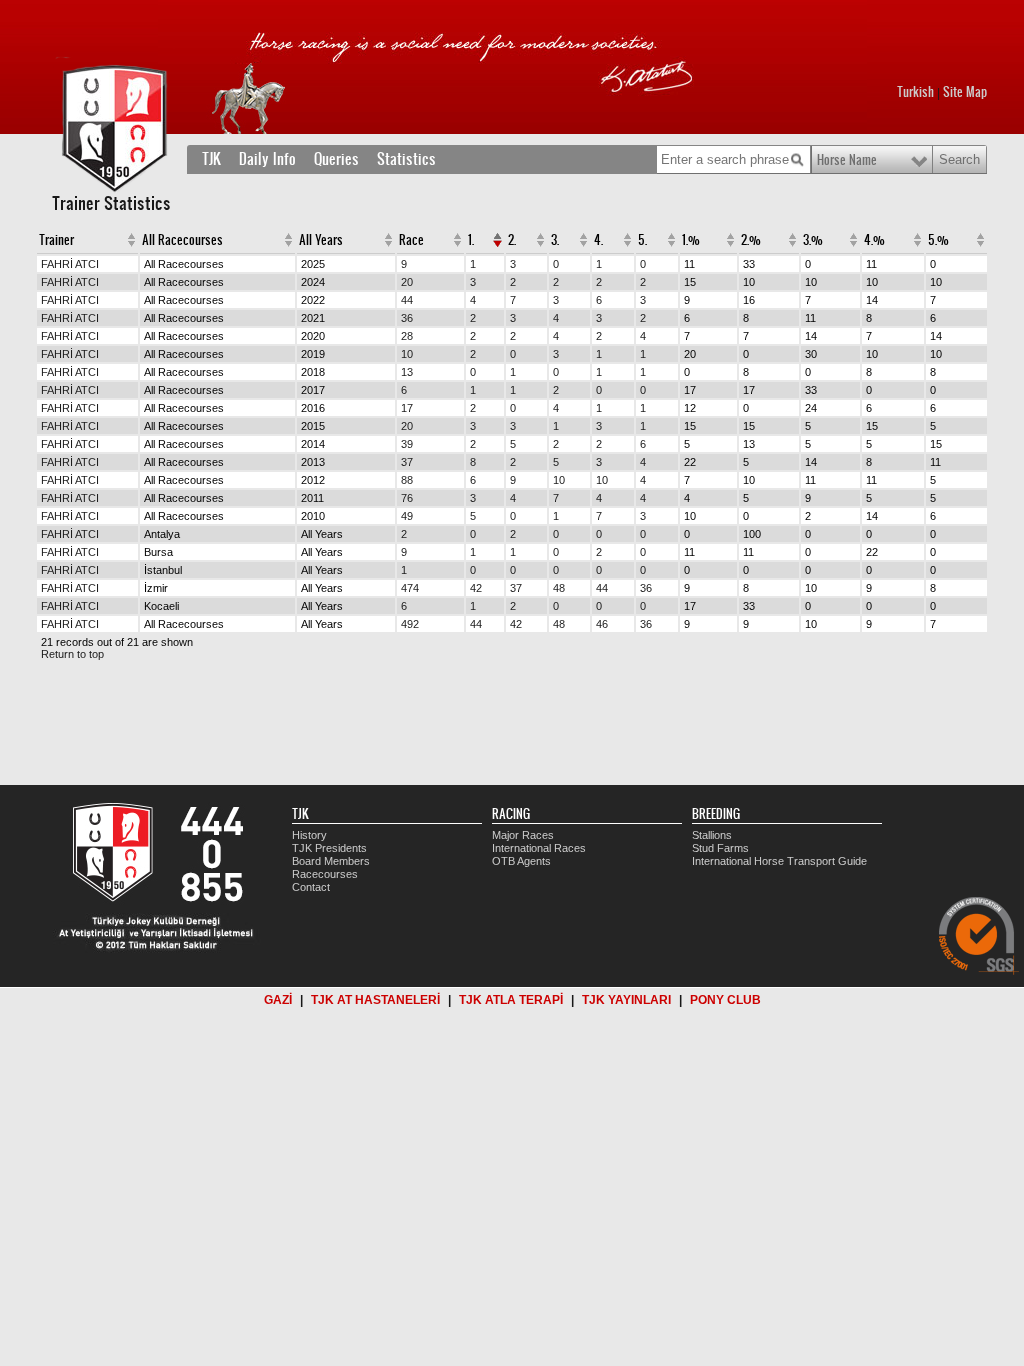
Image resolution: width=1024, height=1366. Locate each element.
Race (411, 240)
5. (642, 240)
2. (512, 240)
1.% (691, 240)
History (309, 835)
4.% (874, 240)
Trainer (56, 240)
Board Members (331, 861)
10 (407, 354)
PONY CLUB (725, 1000)
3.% (813, 240)
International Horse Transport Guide (779, 861)
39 (407, 444)
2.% (751, 240)
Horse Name (847, 160)
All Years (321, 240)
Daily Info (267, 159)
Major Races (523, 835)
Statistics (406, 159)
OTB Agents (521, 861)
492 (410, 624)
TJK (211, 159)
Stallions (712, 835)
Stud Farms (720, 848)
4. (598, 240)
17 (407, 408)
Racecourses (325, 874)
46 (602, 624)
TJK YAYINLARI (626, 1000)
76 (407, 498)
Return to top (72, 654)
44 (407, 300)
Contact (311, 887)
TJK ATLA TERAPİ (511, 1000)
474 (410, 588)
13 (407, 372)
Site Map (965, 92)
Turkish (915, 92)
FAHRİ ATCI (70, 264)
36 (407, 318)
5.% (938, 240)
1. (471, 240)
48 (559, 588)
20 (407, 282)
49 (407, 516)
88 (407, 480)
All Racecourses (182, 240)
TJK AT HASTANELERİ (375, 1000)
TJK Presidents (329, 848)
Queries (336, 159)
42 (476, 588)
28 (407, 336)
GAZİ (278, 1000)
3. (555, 240)
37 (407, 462)
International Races (539, 848)
